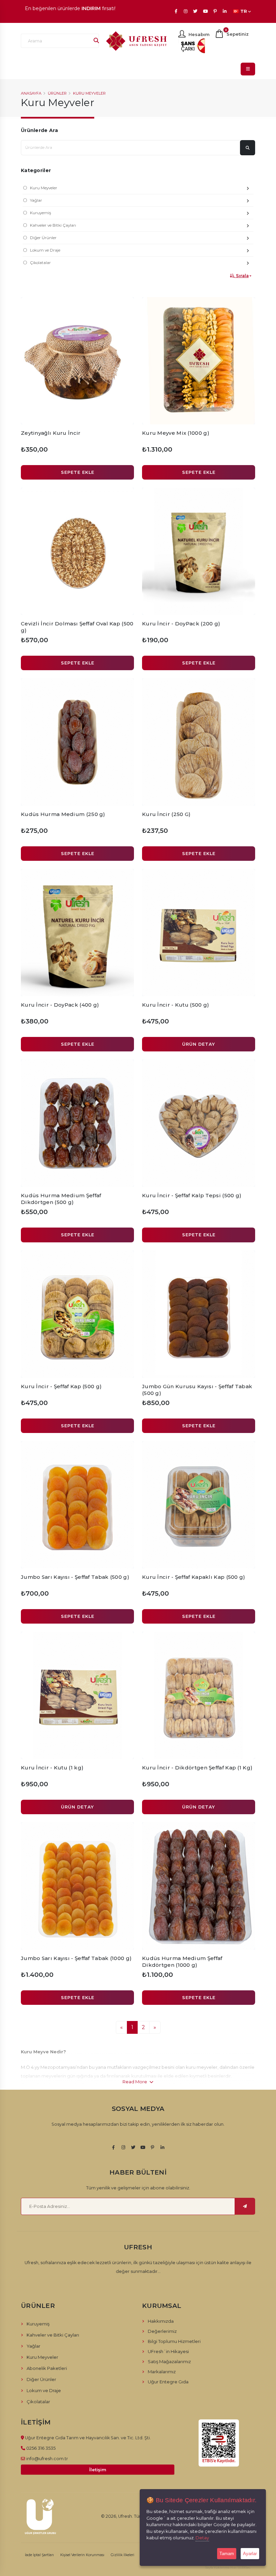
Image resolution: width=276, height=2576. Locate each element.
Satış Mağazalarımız (169, 2361)
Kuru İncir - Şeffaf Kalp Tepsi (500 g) (192, 1195)
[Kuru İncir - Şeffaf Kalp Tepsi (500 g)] (199, 1123)
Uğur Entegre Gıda (168, 2382)
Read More (135, 2082)
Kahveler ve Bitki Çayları (53, 225)
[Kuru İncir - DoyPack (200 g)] (199, 551)
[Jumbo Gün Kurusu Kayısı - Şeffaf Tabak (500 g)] (199, 1314)
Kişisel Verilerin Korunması (82, 2555)
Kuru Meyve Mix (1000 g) (176, 433)
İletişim (98, 2470)
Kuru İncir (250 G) (166, 814)
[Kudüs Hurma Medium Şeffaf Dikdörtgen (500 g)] (77, 1123)
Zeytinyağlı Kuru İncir (51, 433)
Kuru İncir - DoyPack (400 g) (60, 1005)
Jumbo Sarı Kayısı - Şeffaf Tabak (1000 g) (76, 1958)
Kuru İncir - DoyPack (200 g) (181, 624)
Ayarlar (250, 2554)
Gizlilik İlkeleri (123, 2555)
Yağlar (36, 200)
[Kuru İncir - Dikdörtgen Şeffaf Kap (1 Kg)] (199, 1695)
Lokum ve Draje (45, 250)
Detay (202, 2538)
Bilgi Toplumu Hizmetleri (174, 2341)
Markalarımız (162, 2372)
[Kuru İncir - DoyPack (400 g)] (77, 933)
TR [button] (244, 11)
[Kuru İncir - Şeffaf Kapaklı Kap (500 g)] (199, 1505)
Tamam (227, 2554)
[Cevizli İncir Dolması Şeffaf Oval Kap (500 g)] (77, 551)
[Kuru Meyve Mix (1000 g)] (199, 361)
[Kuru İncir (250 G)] (199, 742)
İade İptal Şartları (39, 2555)
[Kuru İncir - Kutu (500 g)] (199, 933)
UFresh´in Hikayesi (168, 2351)
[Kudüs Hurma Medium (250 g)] (77, 742)
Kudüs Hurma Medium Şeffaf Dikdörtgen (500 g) (61, 1199)
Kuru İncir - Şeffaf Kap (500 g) (61, 1386)
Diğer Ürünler (43, 238)
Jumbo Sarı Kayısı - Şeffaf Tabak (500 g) (75, 1577)
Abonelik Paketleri (47, 2368)
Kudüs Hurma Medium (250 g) (63, 814)
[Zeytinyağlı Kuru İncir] (77, 361)
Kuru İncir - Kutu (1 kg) (52, 1768)
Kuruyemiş (41, 213)
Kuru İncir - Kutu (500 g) (176, 1005)
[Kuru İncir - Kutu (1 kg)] (77, 1695)
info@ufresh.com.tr (47, 2458)
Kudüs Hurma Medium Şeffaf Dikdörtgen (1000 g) (182, 1962)
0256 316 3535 (41, 2448)
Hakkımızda (161, 2321)
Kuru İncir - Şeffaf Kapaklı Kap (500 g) (194, 1577)
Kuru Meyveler (89, 93)
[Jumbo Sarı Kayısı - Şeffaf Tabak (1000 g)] (77, 1886)
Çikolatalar (40, 263)
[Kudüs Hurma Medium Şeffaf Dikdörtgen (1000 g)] (199, 1886)
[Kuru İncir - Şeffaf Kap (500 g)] (77, 1314)
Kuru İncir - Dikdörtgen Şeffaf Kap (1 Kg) (197, 1768)
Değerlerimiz (162, 2331)
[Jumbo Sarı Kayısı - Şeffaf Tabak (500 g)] (77, 1505)
